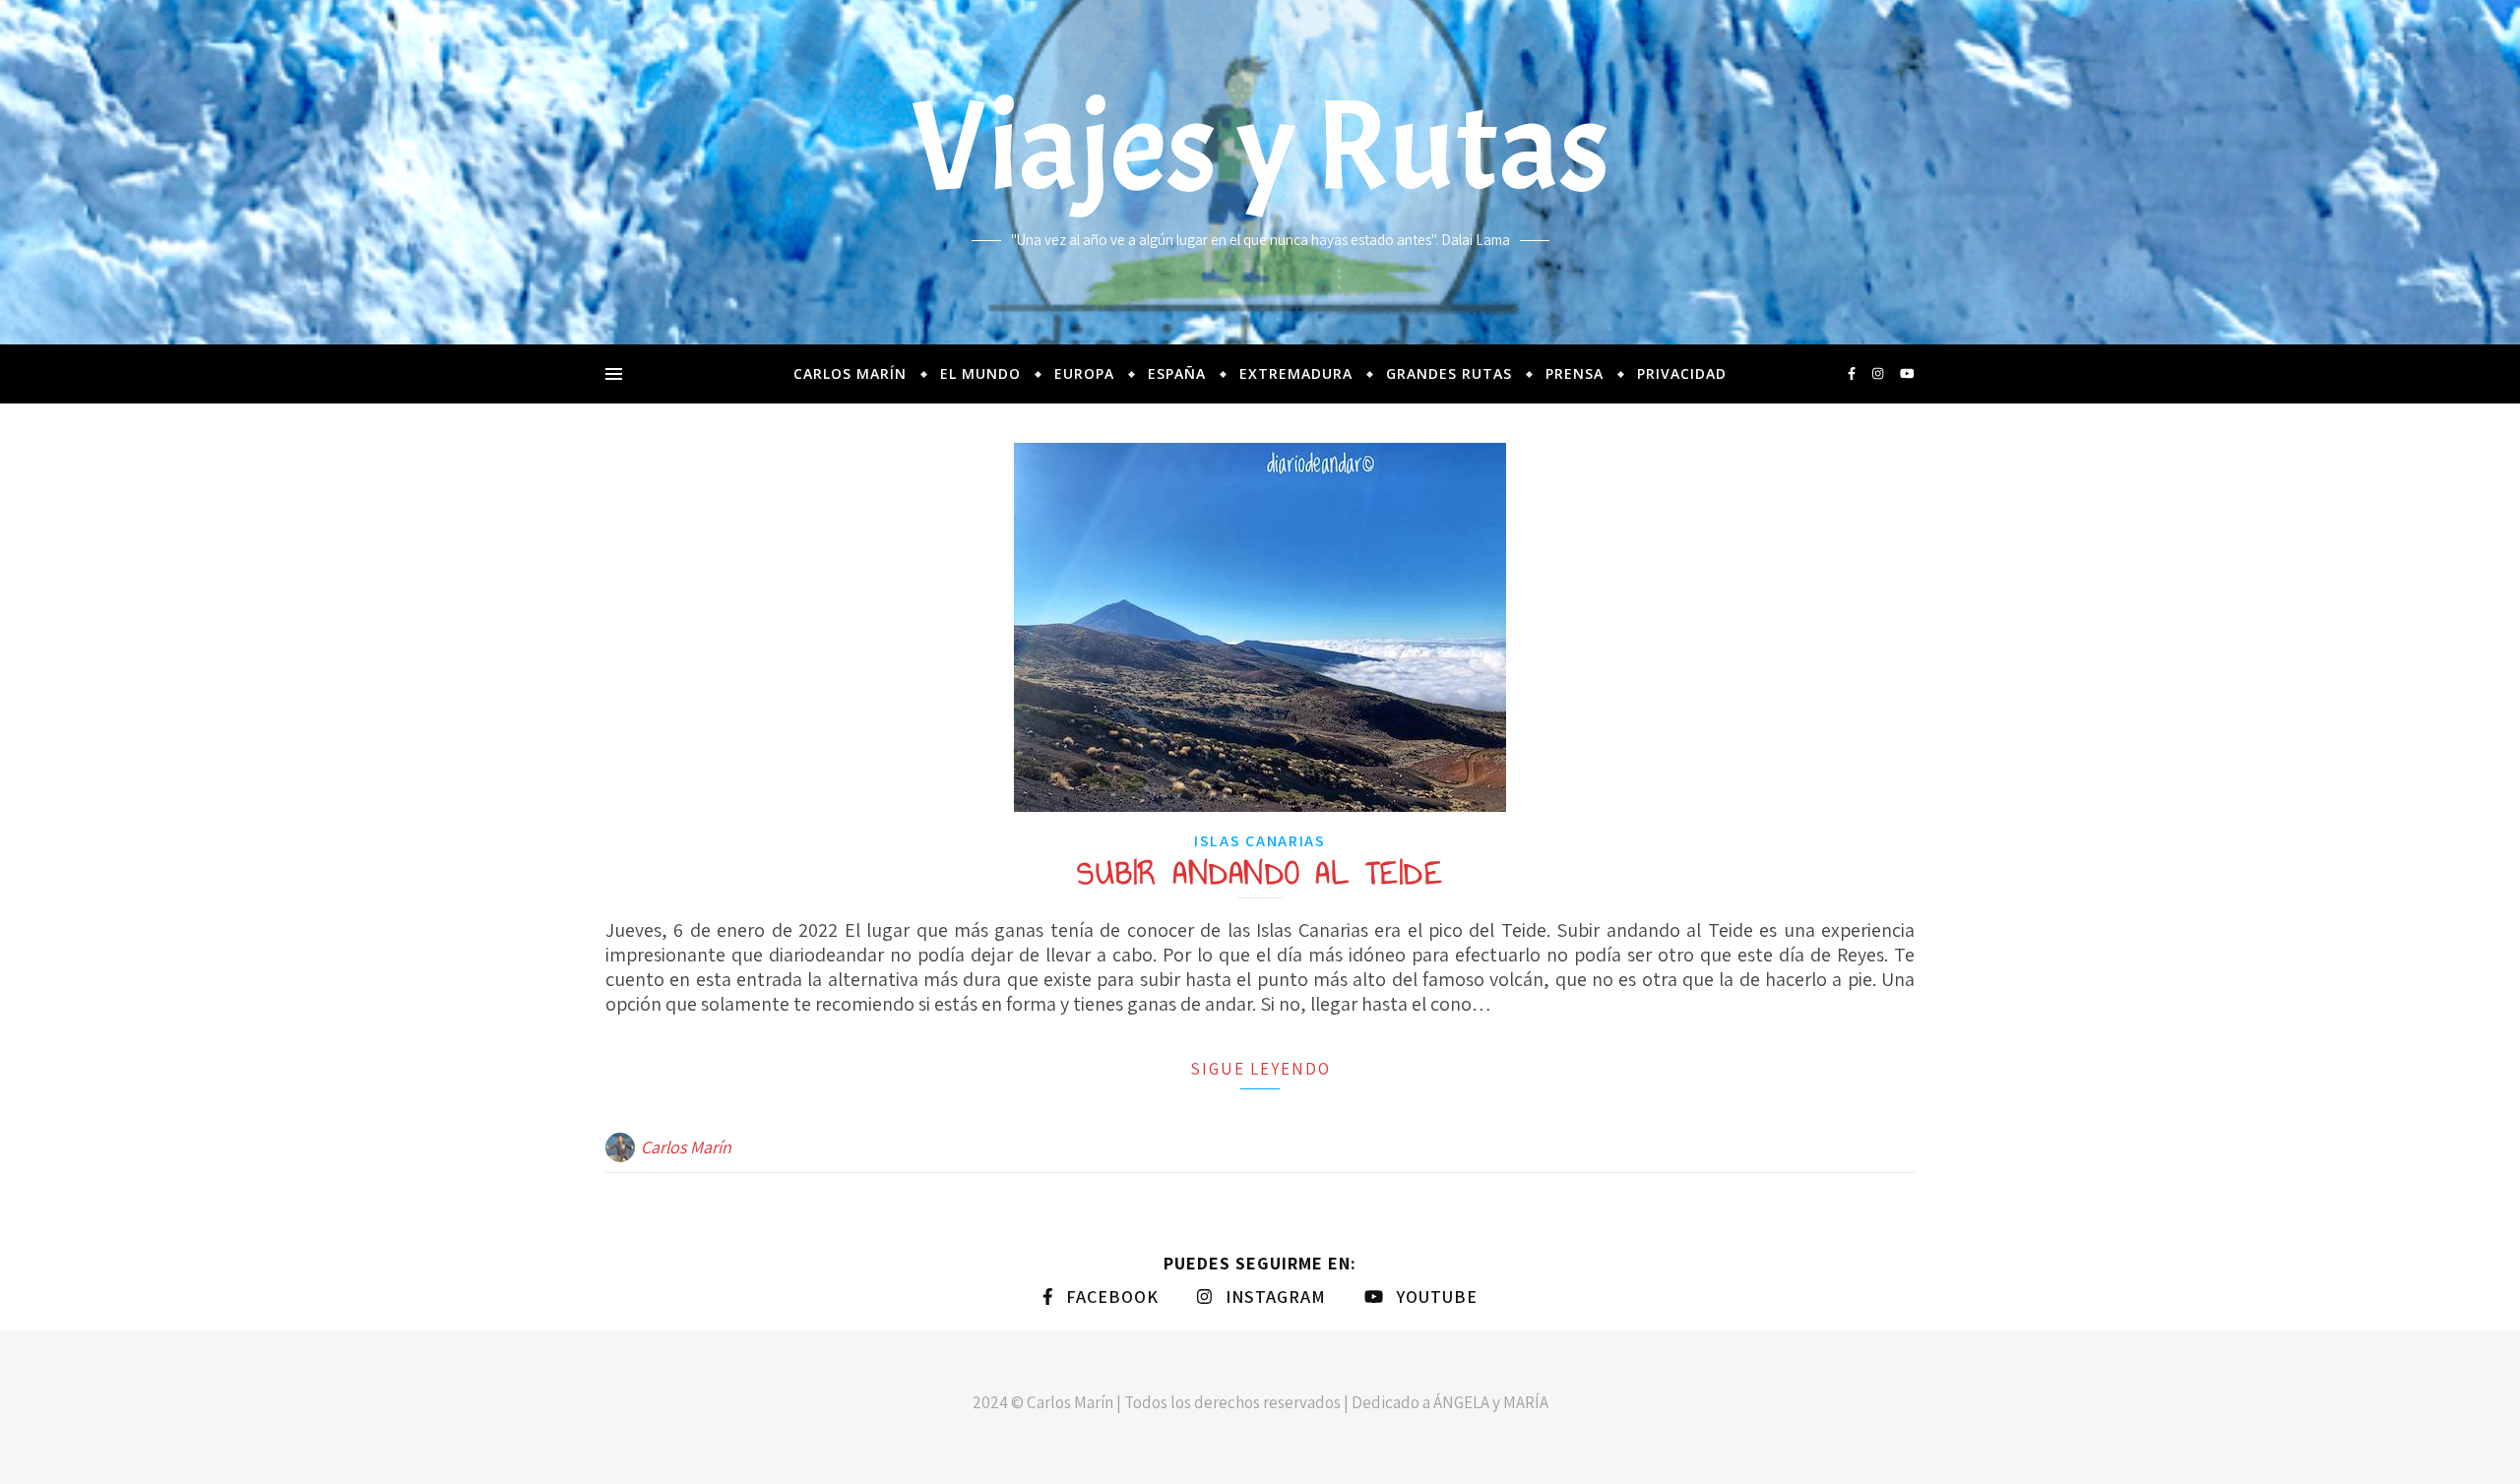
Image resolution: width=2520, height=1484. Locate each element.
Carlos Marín (850, 373)
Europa (1084, 373)
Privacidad (1682, 373)
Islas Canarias (1260, 841)
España (1177, 373)
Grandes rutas (1449, 373)
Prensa (1575, 373)
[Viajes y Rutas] (1260, 172)
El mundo (980, 373)
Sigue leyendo (1260, 1069)
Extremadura (1296, 373)
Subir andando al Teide (1260, 873)
